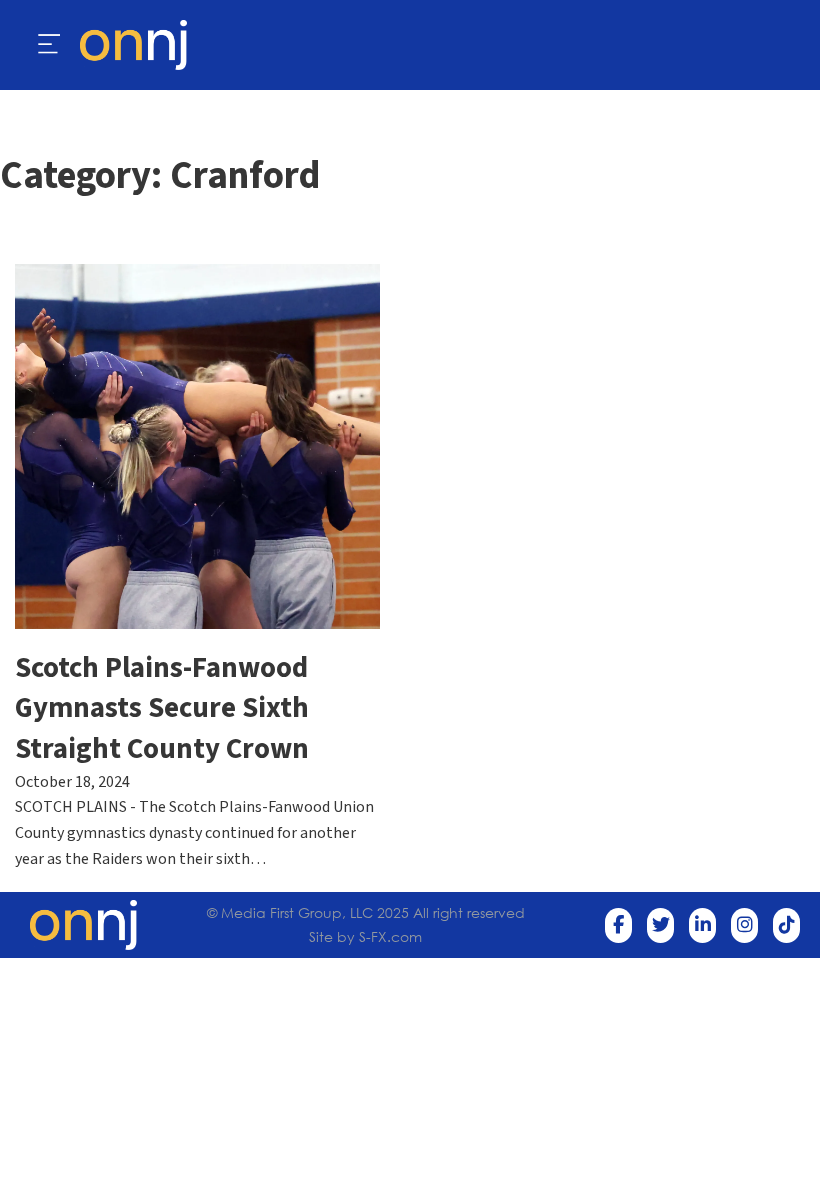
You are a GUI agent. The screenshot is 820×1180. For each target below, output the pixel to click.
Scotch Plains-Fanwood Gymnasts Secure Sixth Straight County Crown (162, 709)
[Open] (50, 45)
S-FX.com (390, 936)
